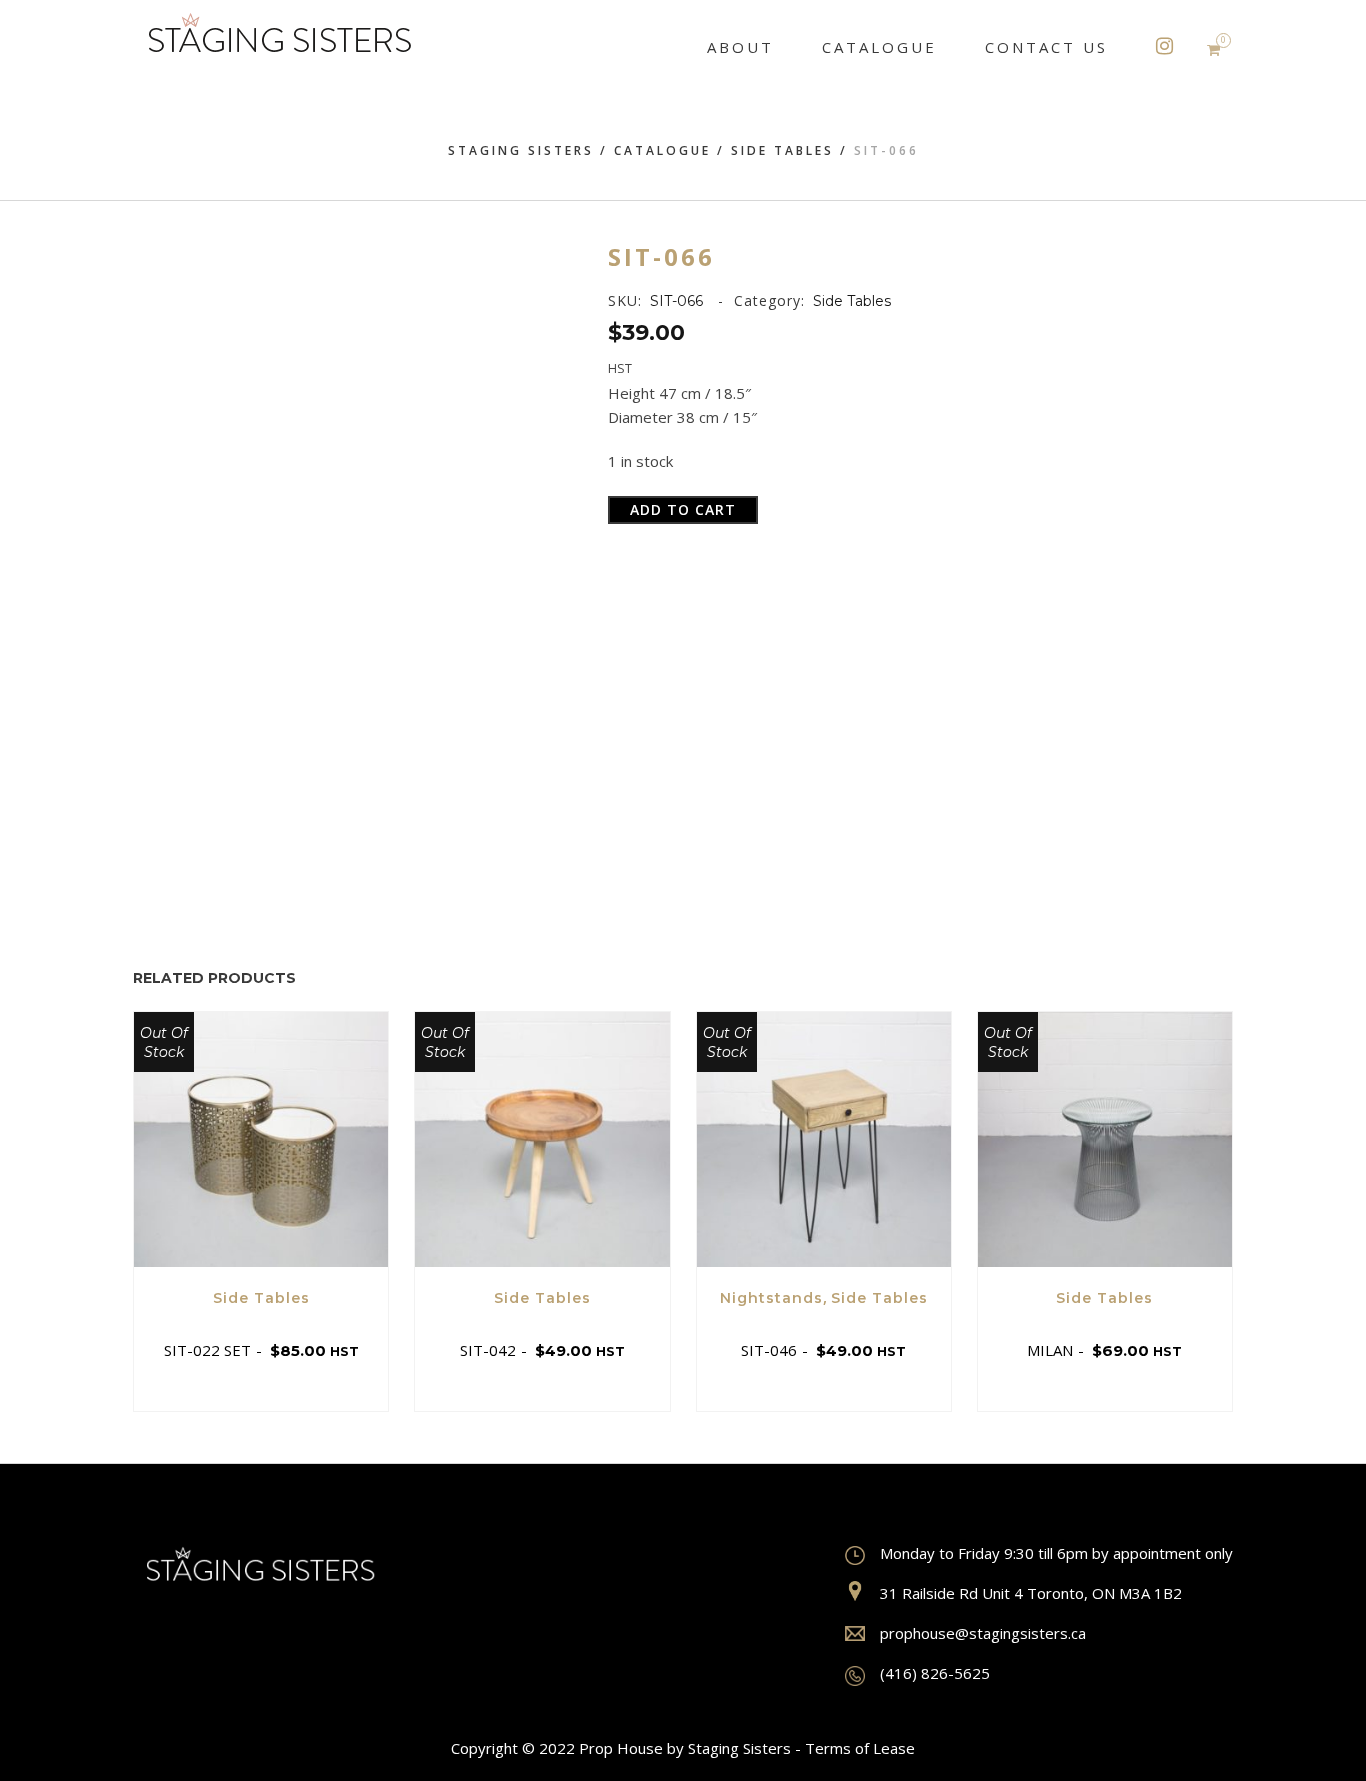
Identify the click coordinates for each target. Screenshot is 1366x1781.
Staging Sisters (521, 150)
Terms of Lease (860, 1748)
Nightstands (771, 1298)
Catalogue (662, 150)
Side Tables (782, 150)
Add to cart (683, 509)
